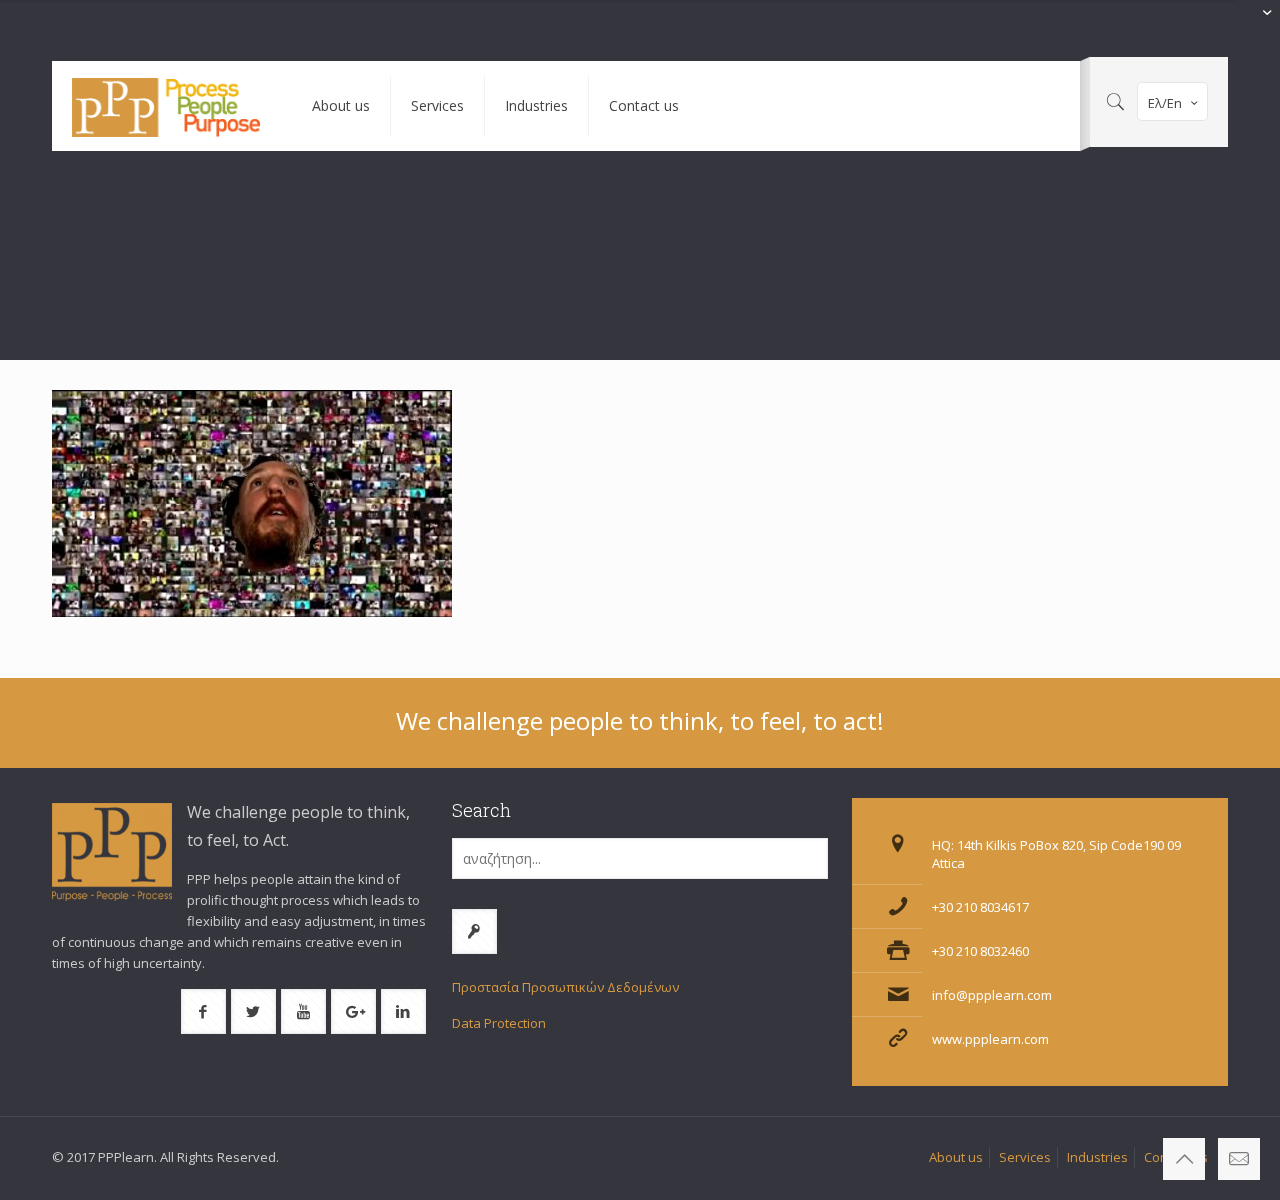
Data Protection (499, 1023)
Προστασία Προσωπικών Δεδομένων (565, 987)
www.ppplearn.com (990, 1039)
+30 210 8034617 (980, 907)
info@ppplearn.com (992, 995)
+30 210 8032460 (980, 951)
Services (1025, 1157)
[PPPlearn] (167, 106)
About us (956, 1157)
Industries (1097, 1157)
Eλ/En (1165, 103)
